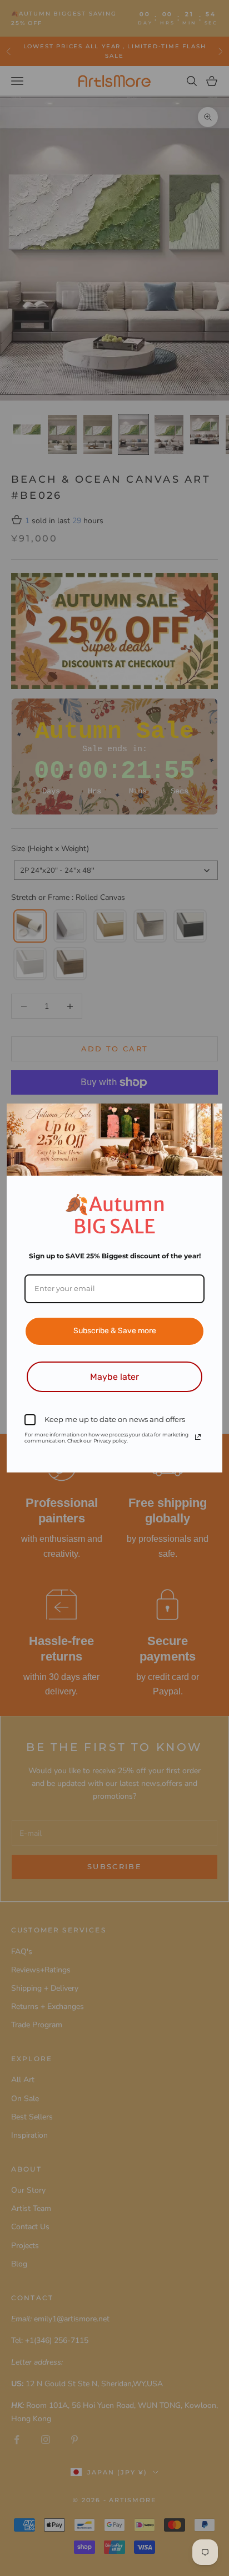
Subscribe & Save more (115, 1331)
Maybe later (114, 1377)
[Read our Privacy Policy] (198, 1437)
